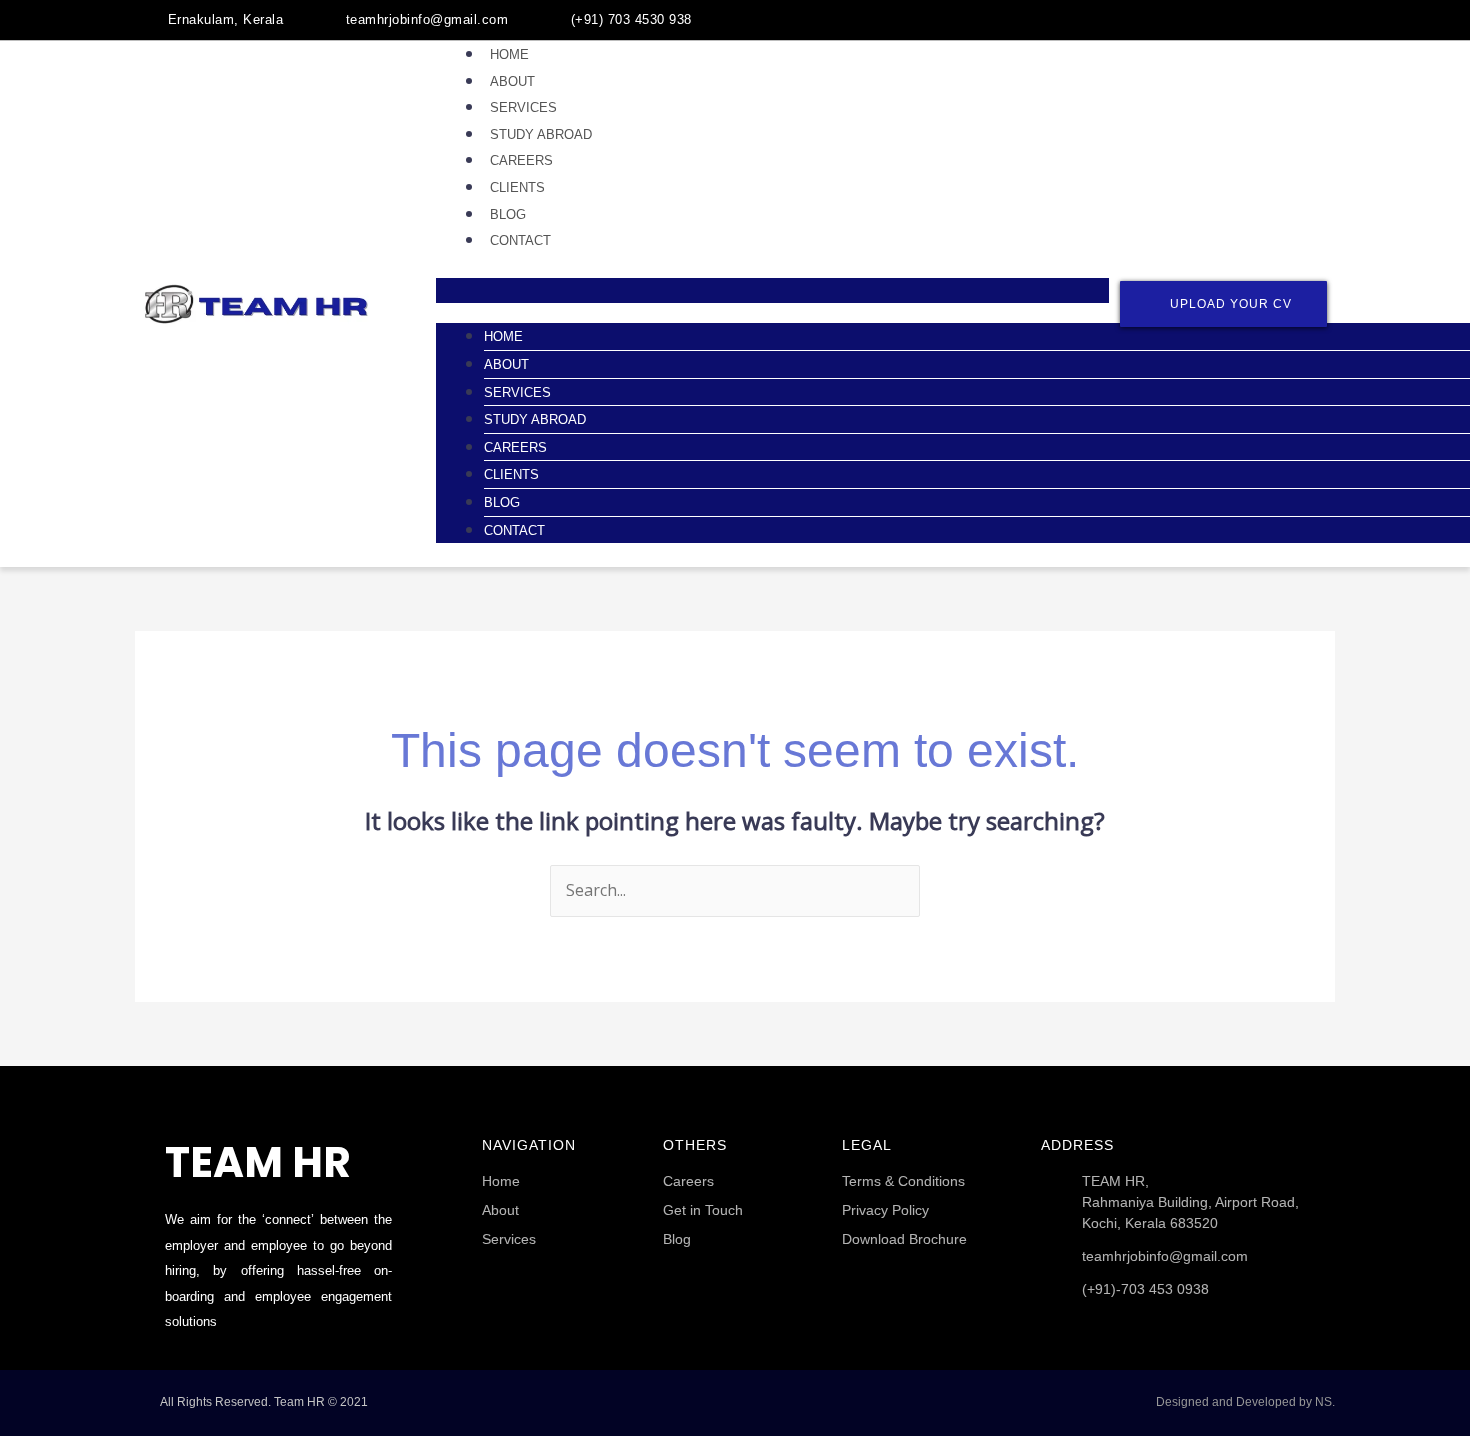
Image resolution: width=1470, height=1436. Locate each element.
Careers (521, 160)
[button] (772, 291)
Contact (520, 240)
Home (509, 54)
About (512, 81)
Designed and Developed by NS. (1245, 1402)
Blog (508, 214)
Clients (517, 187)
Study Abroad (541, 134)
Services (523, 107)
